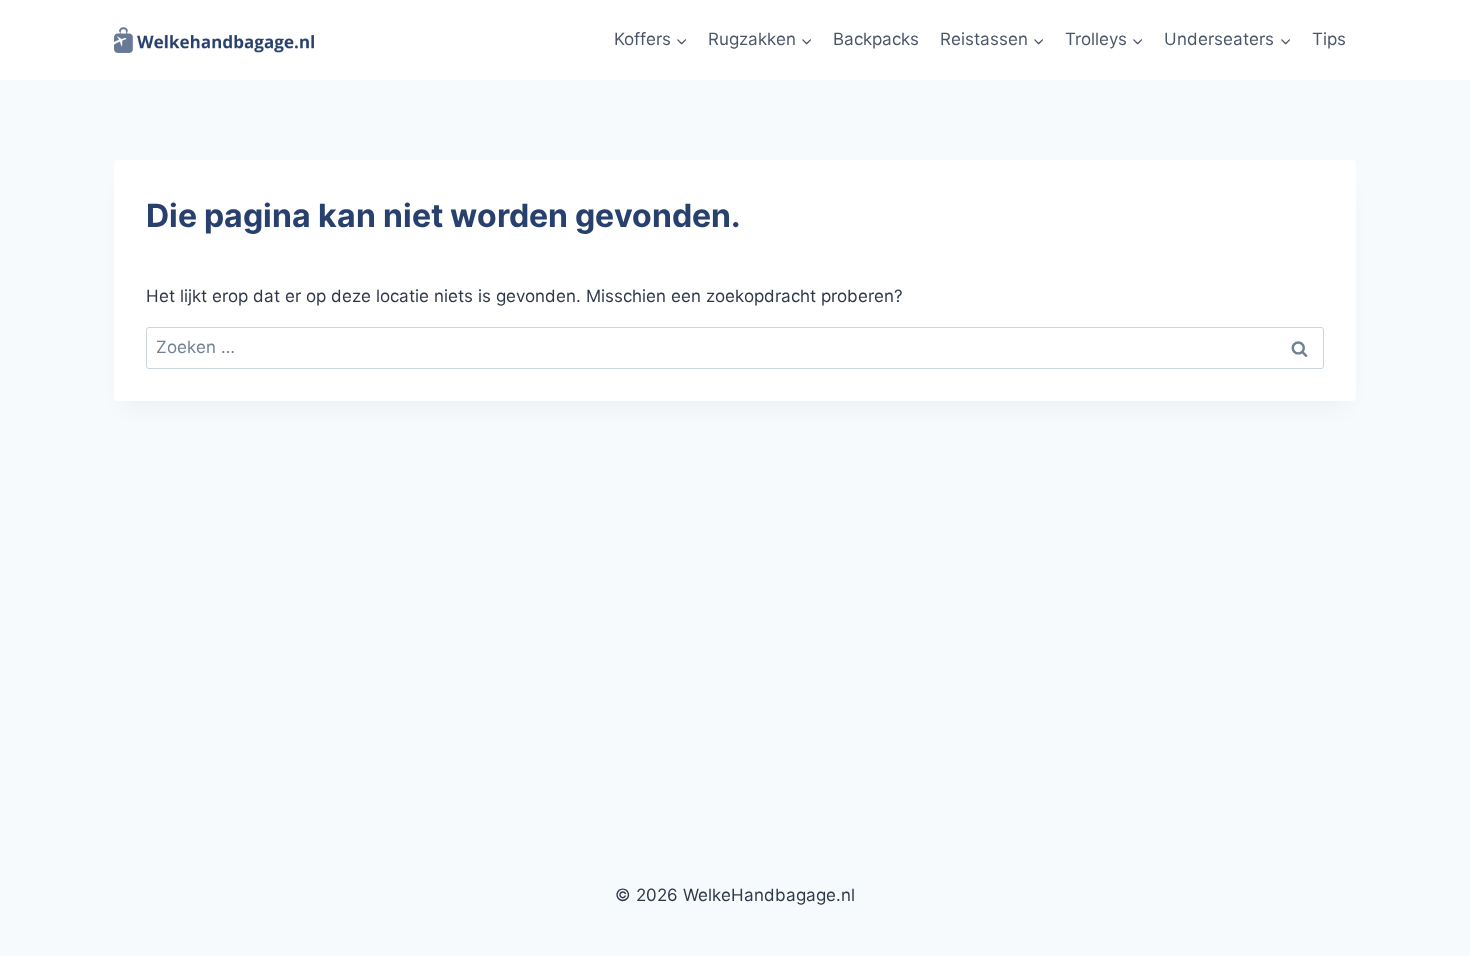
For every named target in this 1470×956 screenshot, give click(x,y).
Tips (1329, 39)
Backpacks (876, 39)
